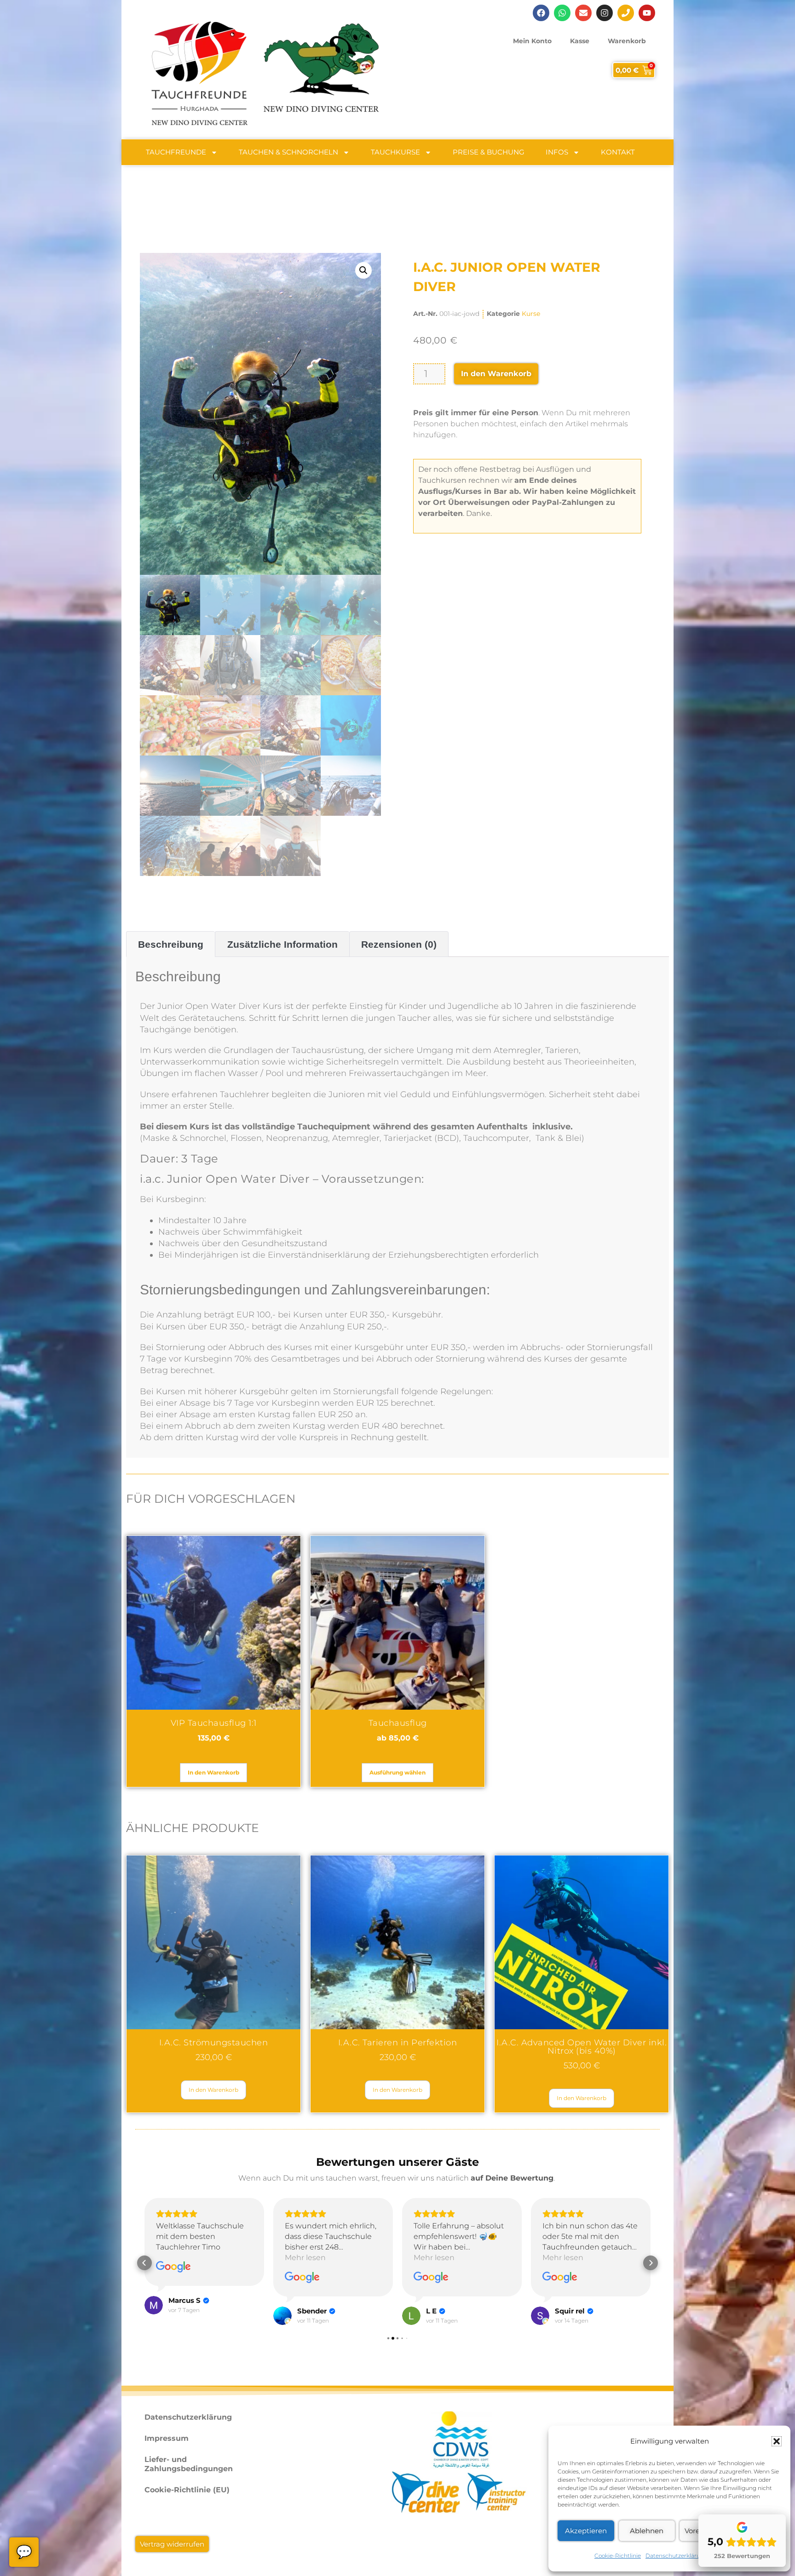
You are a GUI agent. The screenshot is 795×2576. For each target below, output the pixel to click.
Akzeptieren (586, 2531)
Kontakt (618, 152)
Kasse (580, 41)
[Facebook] (541, 13)
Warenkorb (627, 41)
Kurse (531, 314)
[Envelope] (583, 13)
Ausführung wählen (397, 1772)
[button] (777, 2441)
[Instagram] (605, 13)
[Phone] (626, 13)
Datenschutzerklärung (677, 2556)
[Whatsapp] (562, 13)
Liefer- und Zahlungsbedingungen (189, 2464)
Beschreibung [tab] (171, 944)
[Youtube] (647, 13)
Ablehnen (647, 2531)
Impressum (167, 2438)
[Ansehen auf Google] (173, 2278)
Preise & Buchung (489, 152)
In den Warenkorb (496, 374)
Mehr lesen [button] (176, 2258)
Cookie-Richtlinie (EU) (187, 2490)
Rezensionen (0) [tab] (399, 944)
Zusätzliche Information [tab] (282, 944)
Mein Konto (532, 41)
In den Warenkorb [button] (213, 1772)
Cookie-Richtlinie (618, 2556)
